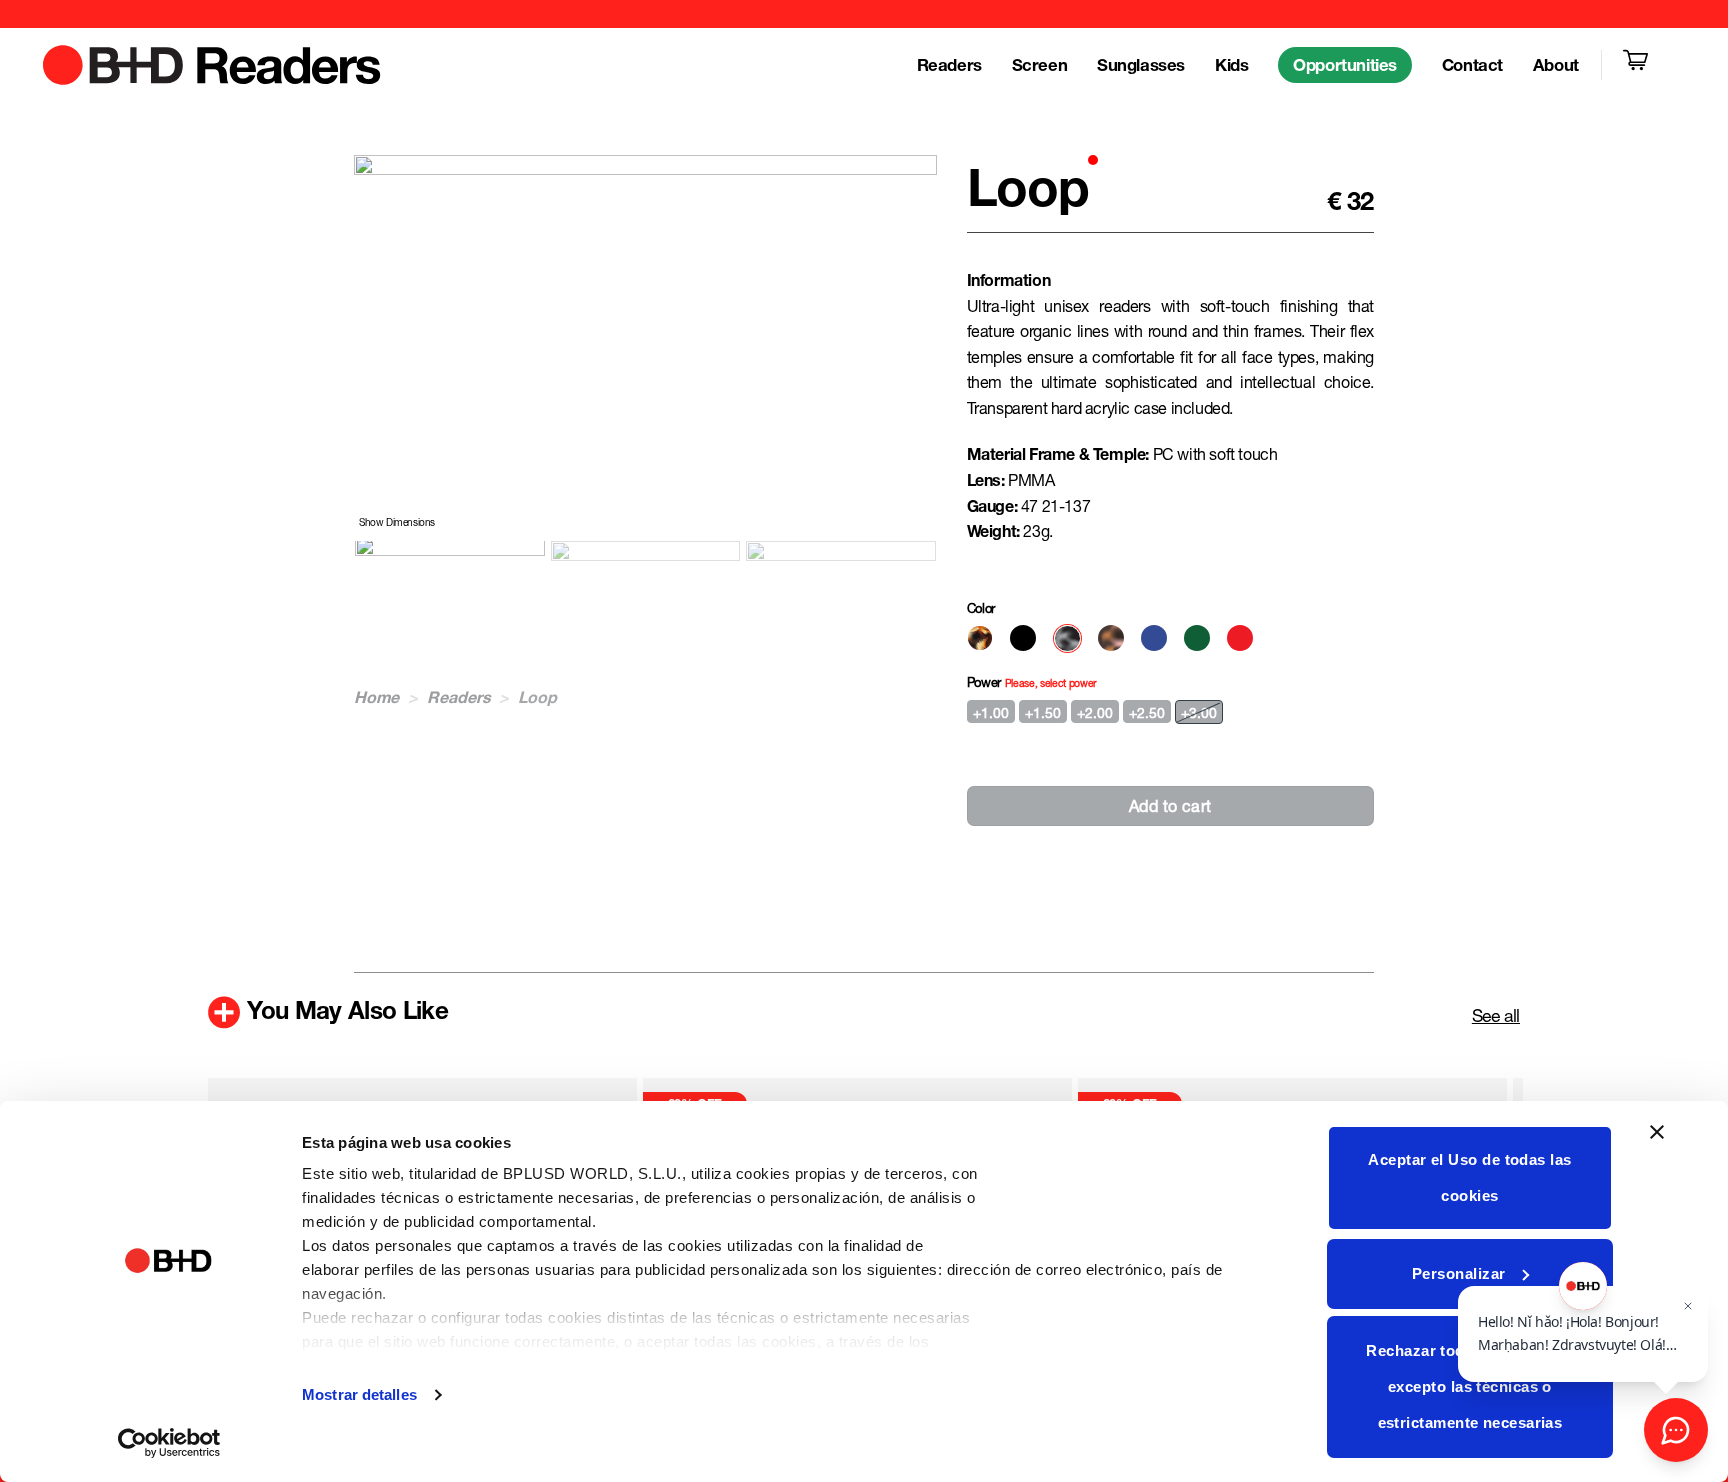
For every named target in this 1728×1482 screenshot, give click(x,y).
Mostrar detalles (359, 1394)
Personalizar (1458, 1273)
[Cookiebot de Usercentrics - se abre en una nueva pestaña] (169, 1443)
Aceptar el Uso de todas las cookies (1469, 1177)
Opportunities (1345, 65)
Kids (1231, 65)
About (1556, 65)
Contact (1472, 65)
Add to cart (1170, 805)
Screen (1039, 65)
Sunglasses (1141, 65)
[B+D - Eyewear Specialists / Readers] (212, 65)
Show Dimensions (397, 522)
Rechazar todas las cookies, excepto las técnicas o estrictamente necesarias (1469, 1386)
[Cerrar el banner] (1657, 1144)
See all (1496, 1015)
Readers (949, 65)
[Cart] (1639, 65)
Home (376, 696)
